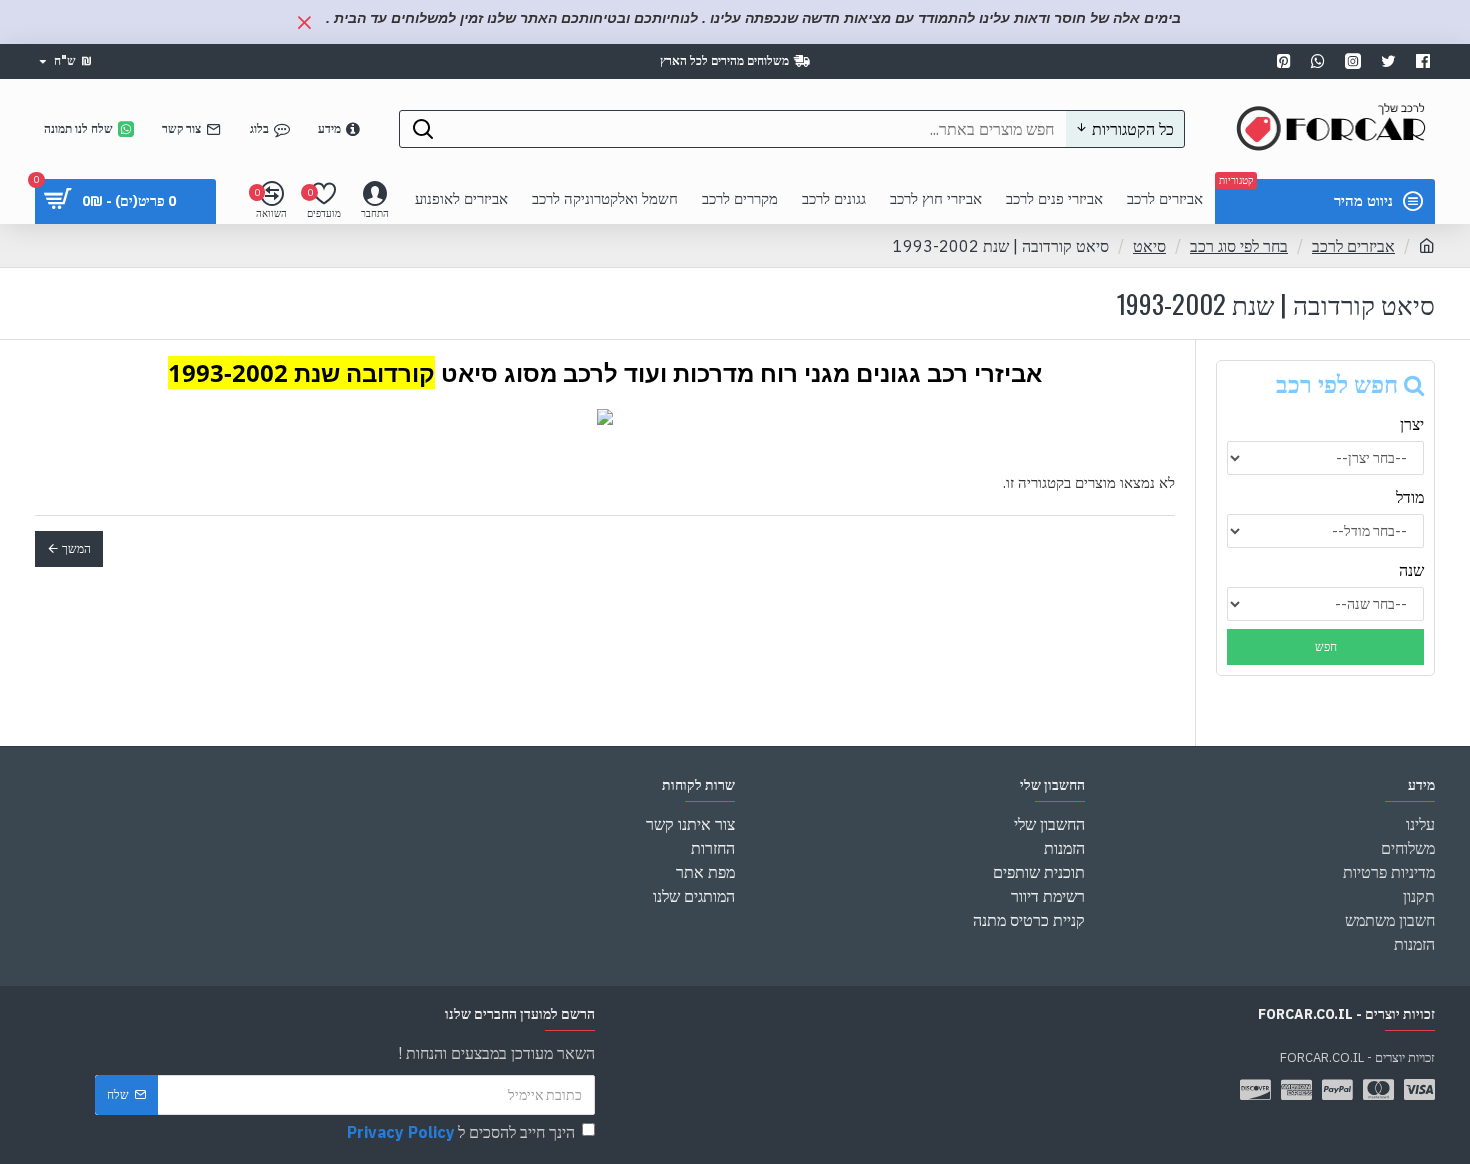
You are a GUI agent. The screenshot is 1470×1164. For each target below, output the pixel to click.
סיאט (1149, 246)
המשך (76, 548)
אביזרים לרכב (1353, 246)
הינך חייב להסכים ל (461, 1132)
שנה (1411, 570)
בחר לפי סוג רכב (1239, 246)
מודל (1410, 497)
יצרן (1412, 424)
